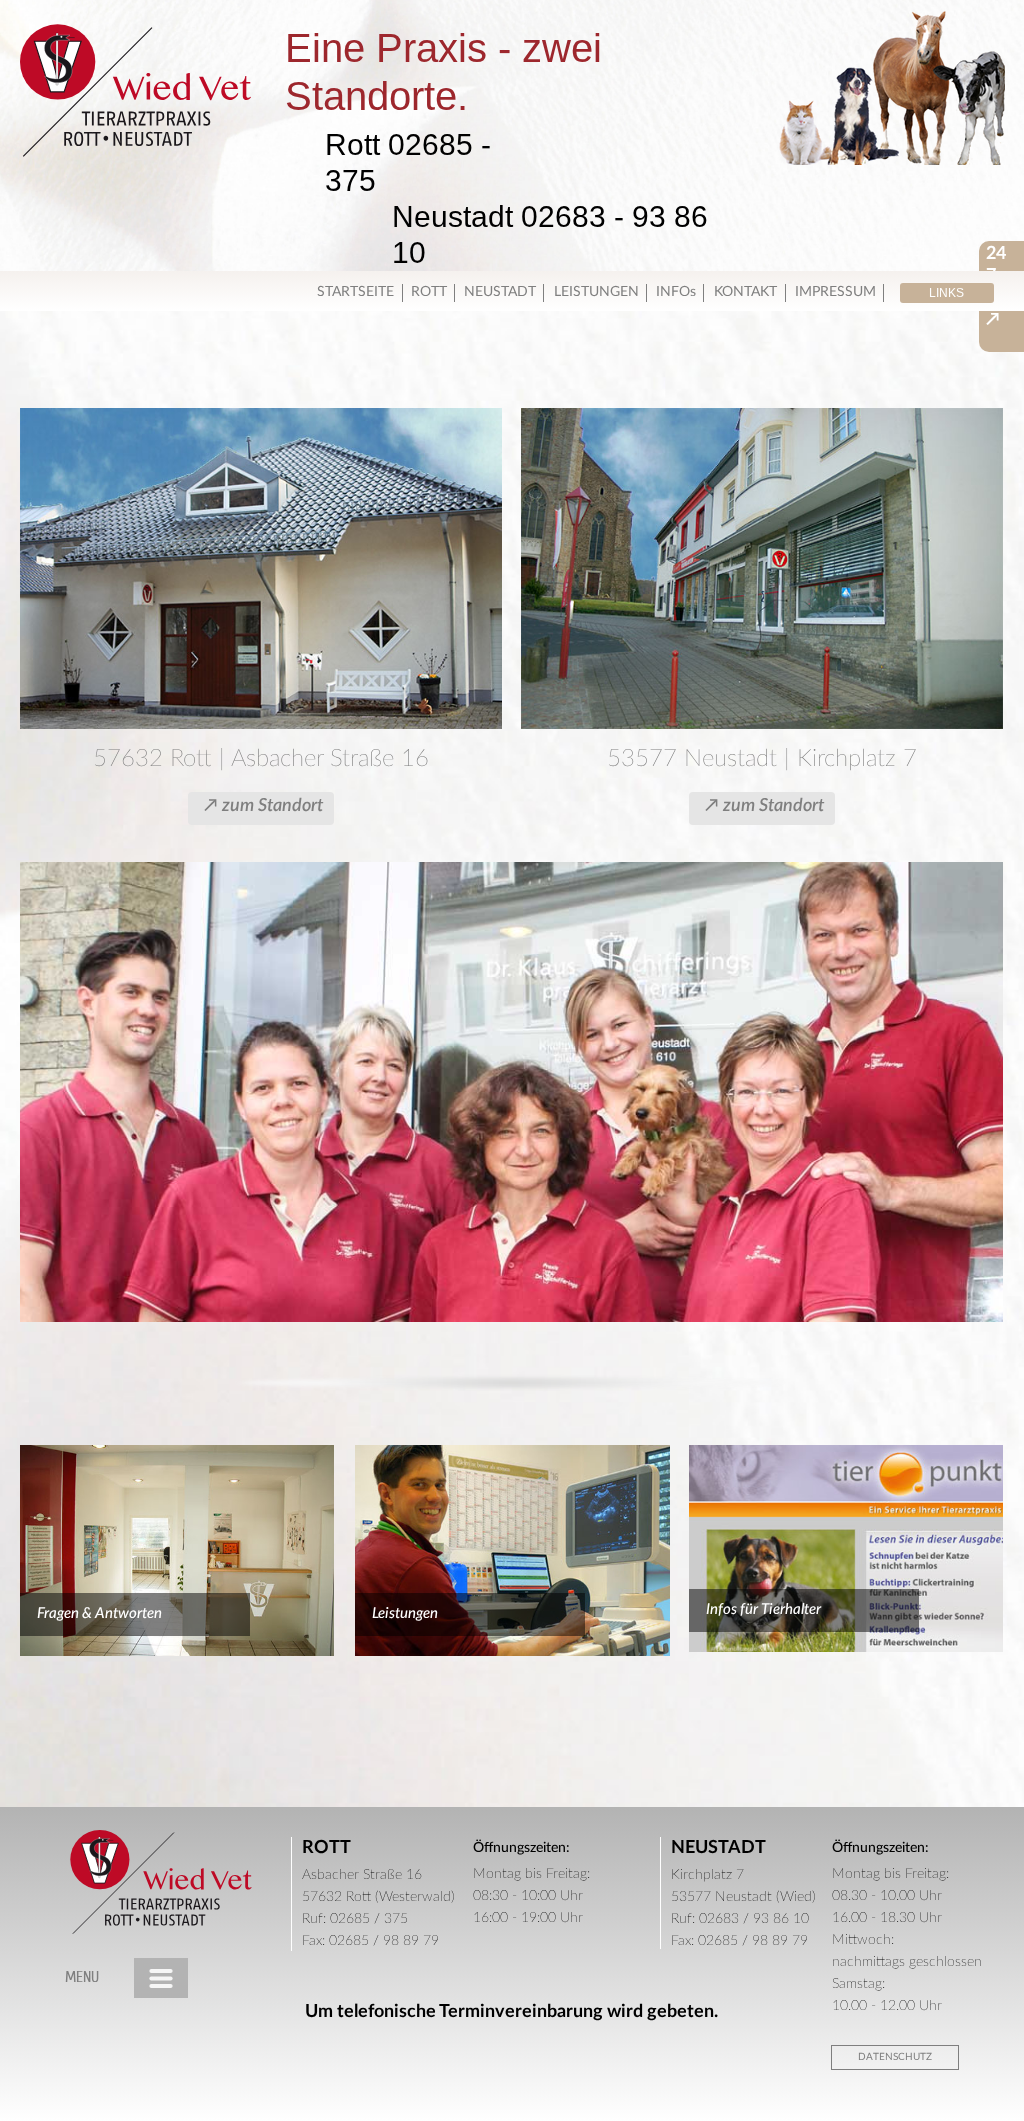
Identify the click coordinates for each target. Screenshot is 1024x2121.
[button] (947, 293)
